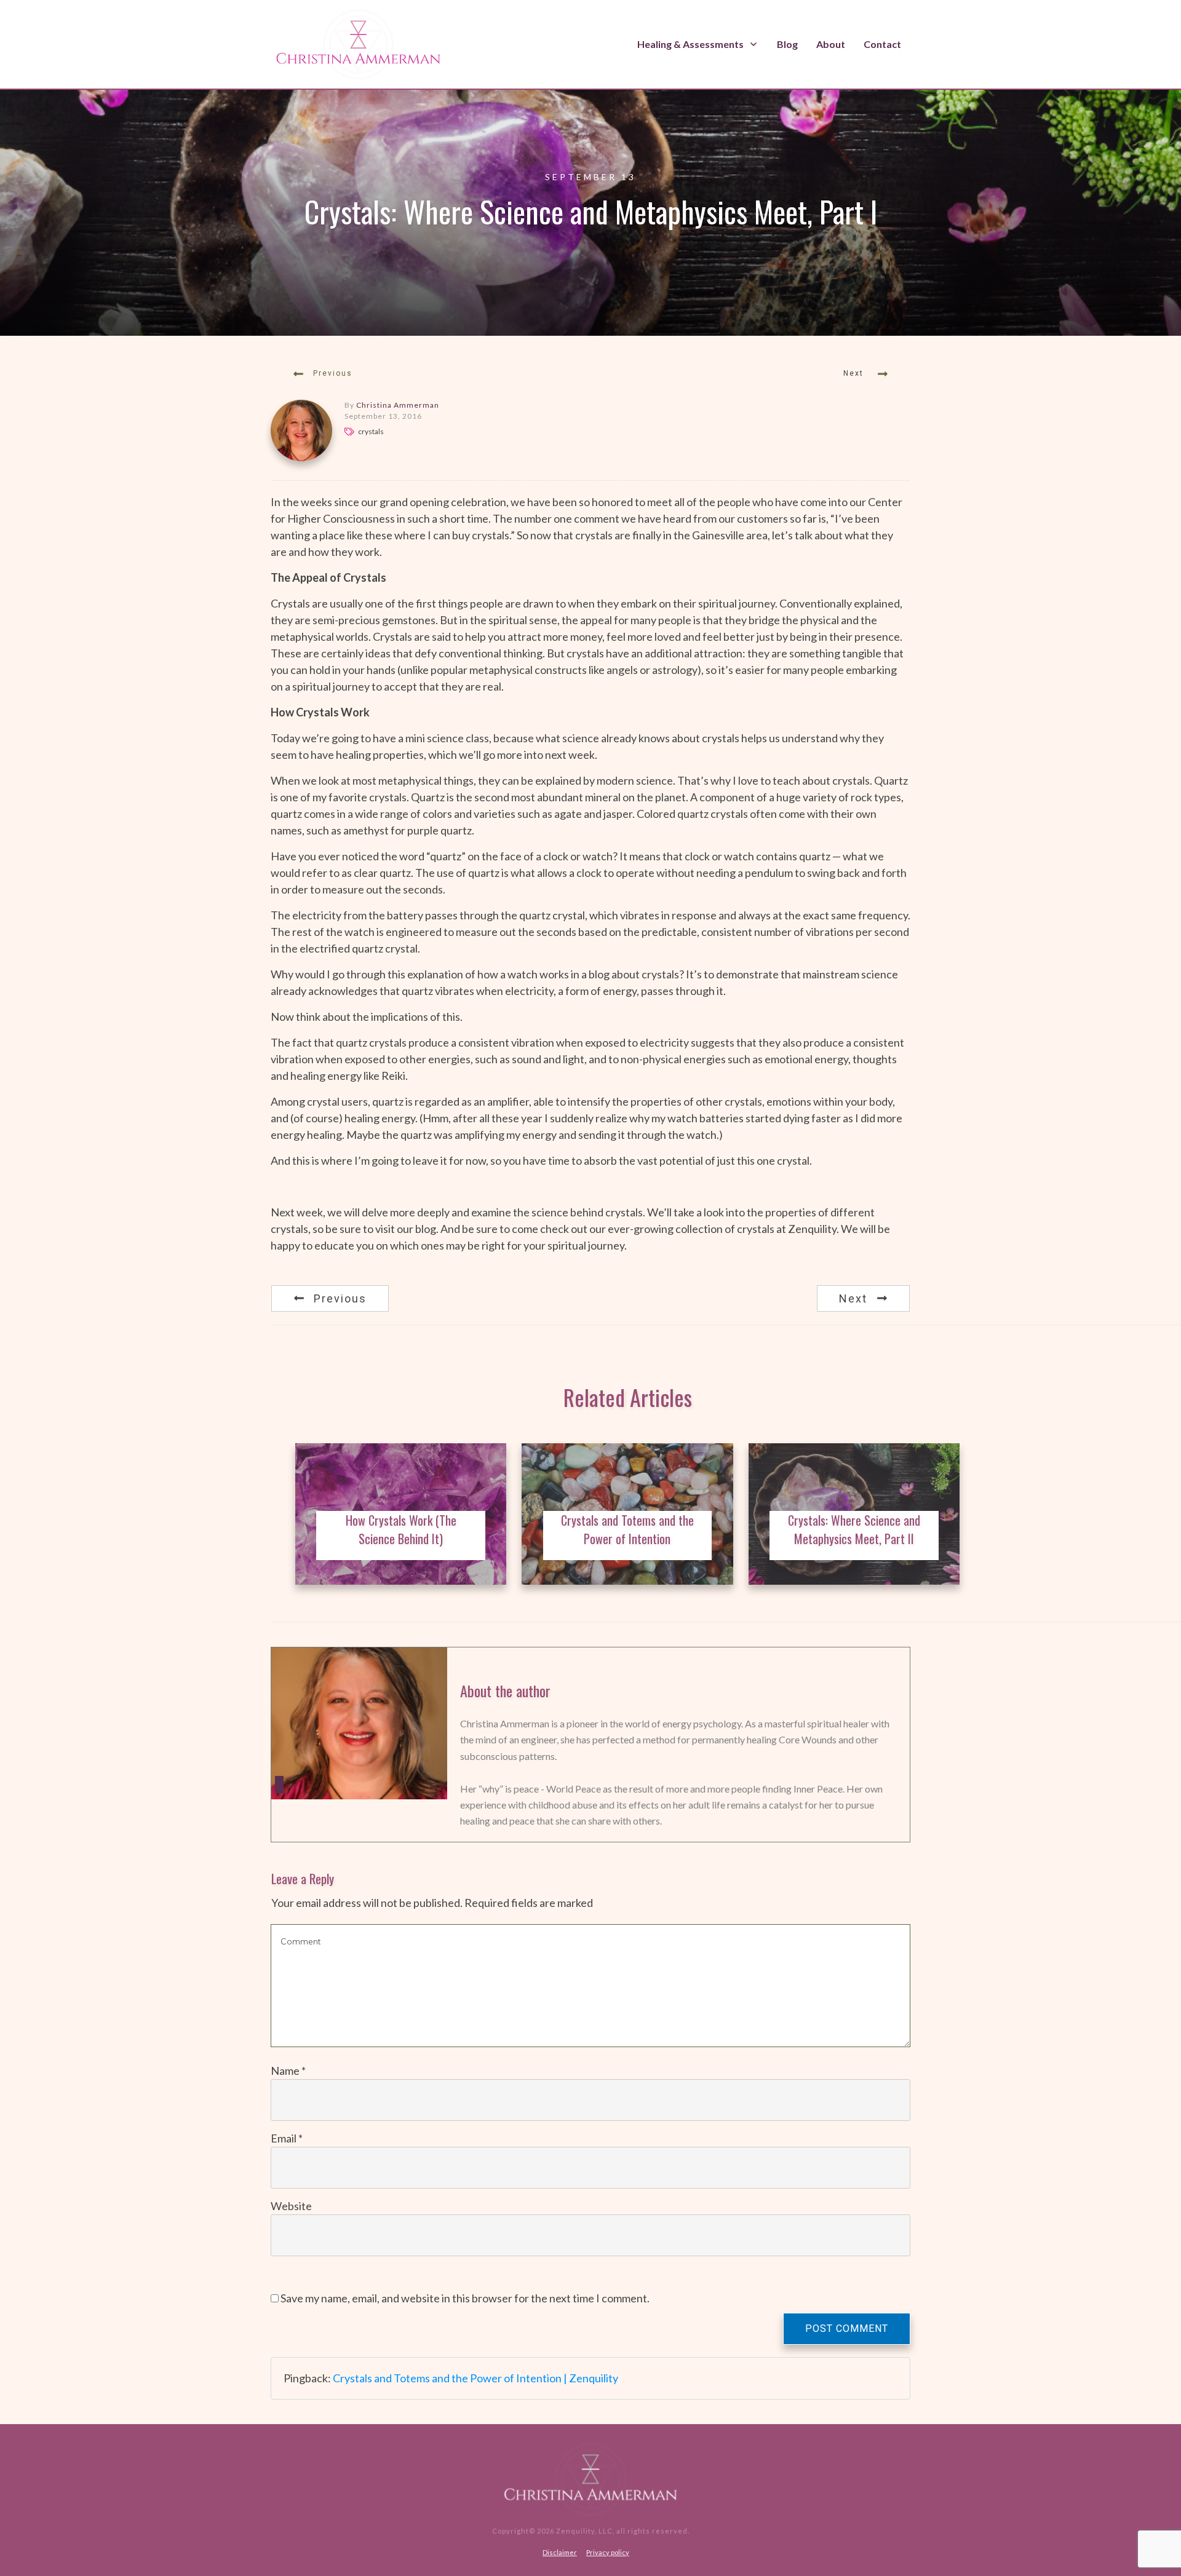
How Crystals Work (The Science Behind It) (401, 1529)
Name (288, 2071)
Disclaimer (560, 2552)
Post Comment (847, 2328)
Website (291, 2206)
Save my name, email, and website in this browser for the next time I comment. (465, 2298)
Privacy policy (608, 2552)
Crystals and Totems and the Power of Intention (627, 1529)
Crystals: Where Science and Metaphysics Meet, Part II (854, 1529)
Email (287, 2138)
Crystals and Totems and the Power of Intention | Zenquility (475, 2378)
